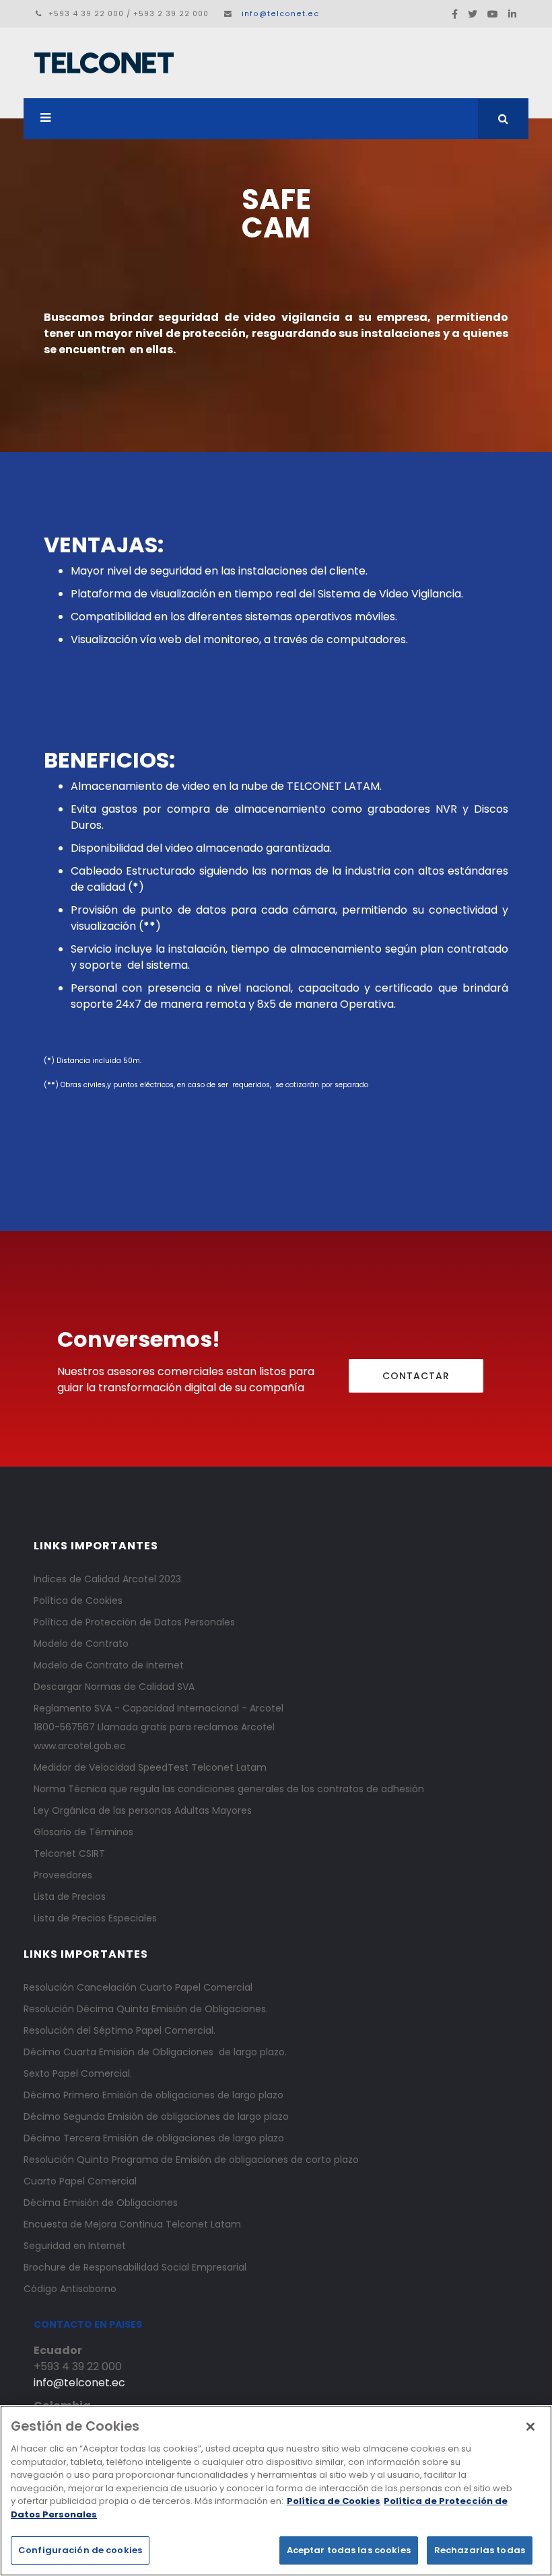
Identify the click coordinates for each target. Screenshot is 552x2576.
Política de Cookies (78, 1600)
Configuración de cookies (80, 2550)
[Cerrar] (530, 2427)
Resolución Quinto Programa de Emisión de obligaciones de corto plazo (191, 2160)
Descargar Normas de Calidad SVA (114, 1687)
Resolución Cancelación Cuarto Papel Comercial (138, 1987)
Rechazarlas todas (480, 2550)
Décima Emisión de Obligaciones (101, 2203)
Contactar (416, 1376)
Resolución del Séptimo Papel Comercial (118, 2030)
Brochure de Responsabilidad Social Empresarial (135, 2267)
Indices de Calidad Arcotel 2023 (107, 1579)
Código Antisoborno (70, 2289)
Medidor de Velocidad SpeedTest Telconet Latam (150, 1767)
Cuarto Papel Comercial (80, 2181)
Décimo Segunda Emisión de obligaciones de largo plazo (156, 2117)
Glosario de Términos (83, 1832)
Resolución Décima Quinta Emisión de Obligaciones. (146, 2009)
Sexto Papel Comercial (77, 2073)
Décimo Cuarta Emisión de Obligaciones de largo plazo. (155, 2052)
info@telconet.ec (280, 14)
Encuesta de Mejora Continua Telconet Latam (132, 2224)
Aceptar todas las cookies (349, 2550)
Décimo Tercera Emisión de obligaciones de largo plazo (154, 2138)
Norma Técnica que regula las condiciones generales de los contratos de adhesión (229, 1789)
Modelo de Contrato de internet (109, 1665)
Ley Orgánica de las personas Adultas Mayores (143, 1810)
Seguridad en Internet (75, 2246)
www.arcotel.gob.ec (80, 1746)
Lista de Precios (70, 1897)
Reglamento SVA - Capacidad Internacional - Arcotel (159, 1708)
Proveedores (63, 1875)
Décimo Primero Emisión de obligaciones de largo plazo (153, 2095)
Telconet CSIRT (69, 1853)
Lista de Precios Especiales (95, 1918)
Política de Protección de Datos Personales (134, 1622)
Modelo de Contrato (81, 1644)
